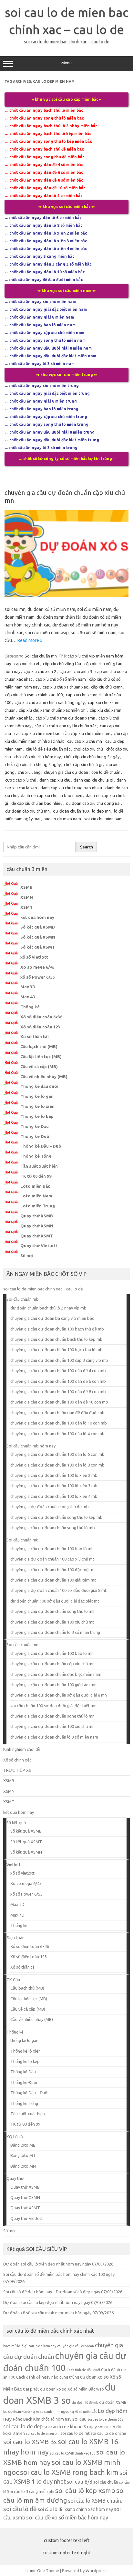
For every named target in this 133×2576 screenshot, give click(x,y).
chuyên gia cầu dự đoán (66, 772)
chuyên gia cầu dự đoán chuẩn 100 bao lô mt (52, 1549)
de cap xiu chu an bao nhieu (37, 803)
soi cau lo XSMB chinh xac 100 (72, 2453)
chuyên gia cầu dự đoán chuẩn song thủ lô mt (52, 1611)
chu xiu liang (29, 772)
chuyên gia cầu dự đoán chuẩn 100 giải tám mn (53, 1685)
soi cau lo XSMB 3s (30, 2442)
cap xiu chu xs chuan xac (65, 687)
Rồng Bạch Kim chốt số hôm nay (42, 2419)
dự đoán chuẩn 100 (71, 811)
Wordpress (96, 2571)
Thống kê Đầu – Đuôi (41, 1146)
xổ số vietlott (34, 957)
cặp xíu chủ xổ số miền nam (61, 679)
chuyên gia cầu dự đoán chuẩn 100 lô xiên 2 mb (54, 1475)
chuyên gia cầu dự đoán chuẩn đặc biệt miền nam (56, 1674)
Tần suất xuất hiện (39, 1166)
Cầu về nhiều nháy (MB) (44, 1077)
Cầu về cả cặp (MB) (39, 1067)
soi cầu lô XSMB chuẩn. (95, 2501)
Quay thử (15, 2178)
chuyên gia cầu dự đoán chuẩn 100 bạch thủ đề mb (57, 1329)
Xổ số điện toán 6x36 (41, 1017)
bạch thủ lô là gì (15, 2346)
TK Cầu (13, 1980)
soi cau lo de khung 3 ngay (70, 2427)
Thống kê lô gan (37, 1096)
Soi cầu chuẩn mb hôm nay (31, 1446)
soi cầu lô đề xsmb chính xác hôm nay (75, 2509)
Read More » (30, 640)
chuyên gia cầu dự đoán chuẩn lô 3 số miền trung (55, 1632)
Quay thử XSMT (37, 1236)
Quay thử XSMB (37, 1216)
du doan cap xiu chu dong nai (93, 803)
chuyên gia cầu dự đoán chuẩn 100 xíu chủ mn (52, 1726)
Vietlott (14, 1865)
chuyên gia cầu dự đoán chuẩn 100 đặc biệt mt (53, 1570)
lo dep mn (101, 811)
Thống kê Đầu (35, 1126)
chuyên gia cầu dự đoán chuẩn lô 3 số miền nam (54, 1737)
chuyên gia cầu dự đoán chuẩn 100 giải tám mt (53, 1580)
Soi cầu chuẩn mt (22, 1540)
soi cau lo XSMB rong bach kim (69, 2472)
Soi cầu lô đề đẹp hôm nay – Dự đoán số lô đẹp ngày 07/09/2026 (63, 2292)
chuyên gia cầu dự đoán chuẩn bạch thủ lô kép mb (56, 1339)
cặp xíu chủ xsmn (107, 687)
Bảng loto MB (23, 2145)
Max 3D (28, 987)
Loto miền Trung (38, 1206)
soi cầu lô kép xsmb (85, 2490)
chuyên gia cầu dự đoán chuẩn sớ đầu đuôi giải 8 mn (59, 1695)
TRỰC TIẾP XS (17, 1770)
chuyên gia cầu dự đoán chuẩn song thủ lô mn (52, 1716)
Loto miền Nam (36, 1196)
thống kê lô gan (24, 2040)
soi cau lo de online (108, 2433)
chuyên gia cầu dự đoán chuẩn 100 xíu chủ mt (52, 1622)
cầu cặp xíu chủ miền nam (87, 733)
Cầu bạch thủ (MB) (39, 1046)
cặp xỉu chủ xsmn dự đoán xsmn (65, 718)
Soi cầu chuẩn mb (23, 1299)
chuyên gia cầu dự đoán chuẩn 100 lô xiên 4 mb (54, 1496)
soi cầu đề (38, 2517)
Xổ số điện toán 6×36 (30, 1946)
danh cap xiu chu (55, 780)
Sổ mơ (27, 1256)
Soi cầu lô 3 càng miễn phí (31, 2491)
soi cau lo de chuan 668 (105, 2419)
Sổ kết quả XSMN (38, 937)
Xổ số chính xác (17, 1760)
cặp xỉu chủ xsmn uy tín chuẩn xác (66, 726)
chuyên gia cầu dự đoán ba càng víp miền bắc (52, 1318)
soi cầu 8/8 (80, 2482)
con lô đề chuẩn (106, 772)
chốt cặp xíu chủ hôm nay (37, 757)
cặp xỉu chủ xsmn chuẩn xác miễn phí (53, 710)
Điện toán (15, 1938)
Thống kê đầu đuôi (39, 1086)
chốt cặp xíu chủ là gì (83, 764)
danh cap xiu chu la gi (93, 780)
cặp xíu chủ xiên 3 (76, 671)
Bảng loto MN (23, 2166)
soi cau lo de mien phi (43, 2434)
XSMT (26, 907)
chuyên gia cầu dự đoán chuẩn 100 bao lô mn (52, 1653)
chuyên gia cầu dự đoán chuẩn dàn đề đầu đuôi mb (57, 1413)
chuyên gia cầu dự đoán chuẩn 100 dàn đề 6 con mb (58, 1381)
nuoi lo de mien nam (62, 819)
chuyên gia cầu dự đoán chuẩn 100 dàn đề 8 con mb (58, 1392)
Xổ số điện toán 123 (40, 1027)
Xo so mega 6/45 (37, 967)
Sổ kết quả (16, 1823)
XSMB (26, 887)
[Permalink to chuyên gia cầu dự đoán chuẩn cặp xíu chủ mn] (66, 595)
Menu (66, 63)
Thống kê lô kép (37, 1116)
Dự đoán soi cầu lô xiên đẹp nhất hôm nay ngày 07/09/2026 (58, 2264)
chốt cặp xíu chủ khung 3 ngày (33, 764)
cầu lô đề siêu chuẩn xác (48, 749)
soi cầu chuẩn (106, 2482)
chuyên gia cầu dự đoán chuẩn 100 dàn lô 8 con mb (57, 1465)
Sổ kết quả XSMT (38, 947)
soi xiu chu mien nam (103, 819)
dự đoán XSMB (113, 2402)
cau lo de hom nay (42, 2346)
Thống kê (30, 1007)
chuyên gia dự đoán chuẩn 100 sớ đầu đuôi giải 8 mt (58, 1590)
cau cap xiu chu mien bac (37, 733)
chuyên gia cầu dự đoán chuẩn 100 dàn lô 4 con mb (57, 1434)
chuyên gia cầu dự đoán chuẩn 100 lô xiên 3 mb (54, 1486)
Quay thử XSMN (37, 1226)
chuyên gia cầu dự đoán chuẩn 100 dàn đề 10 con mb (59, 1402)
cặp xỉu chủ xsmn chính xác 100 (34, 695)
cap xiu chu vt (27, 664)
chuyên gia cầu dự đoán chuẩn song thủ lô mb (53, 1528)
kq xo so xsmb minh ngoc (50, 2412)
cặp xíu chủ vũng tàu (62, 664)
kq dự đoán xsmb (16, 2412)
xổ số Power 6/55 (38, 977)
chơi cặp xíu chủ (88, 749)
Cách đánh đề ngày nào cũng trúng (48, 2377)
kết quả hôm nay (37, 917)
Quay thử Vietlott (39, 1246)
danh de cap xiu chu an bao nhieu (51, 795)
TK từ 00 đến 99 (36, 1176)
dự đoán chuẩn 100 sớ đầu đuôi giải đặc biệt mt (55, 1601)
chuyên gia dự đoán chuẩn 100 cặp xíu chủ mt (52, 1559)
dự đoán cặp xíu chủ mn (27, 811)
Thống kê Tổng (36, 1156)
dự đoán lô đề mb (85, 2403)
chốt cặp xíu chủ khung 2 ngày (92, 757)
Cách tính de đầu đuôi (83, 2370)
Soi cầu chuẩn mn (41, 656)
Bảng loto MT (23, 2155)
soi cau (79, 2419)
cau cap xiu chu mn (85, 741)
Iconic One (35, 2571)
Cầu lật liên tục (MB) (41, 1057)
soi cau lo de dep (23, 2426)
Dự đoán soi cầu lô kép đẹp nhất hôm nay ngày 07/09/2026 (58, 2302)
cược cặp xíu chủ (21, 780)
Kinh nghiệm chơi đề (22, 1749)
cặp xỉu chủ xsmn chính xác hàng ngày (50, 702)
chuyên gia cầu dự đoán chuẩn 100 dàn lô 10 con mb (59, 1423)
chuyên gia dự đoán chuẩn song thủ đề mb (50, 1507)
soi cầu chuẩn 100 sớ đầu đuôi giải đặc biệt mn (53, 1706)
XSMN (27, 897)
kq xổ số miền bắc (83, 2412)
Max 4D (28, 997)
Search (87, 847)
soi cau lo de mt (75, 2433)
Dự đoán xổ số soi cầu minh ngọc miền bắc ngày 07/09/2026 (58, 2313)
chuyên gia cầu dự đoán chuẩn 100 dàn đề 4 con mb (58, 1371)
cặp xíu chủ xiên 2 (40, 671)
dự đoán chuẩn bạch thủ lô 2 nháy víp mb (48, 1308)
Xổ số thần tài (35, 1036)
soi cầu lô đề (20, 2509)
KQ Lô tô (15, 2137)
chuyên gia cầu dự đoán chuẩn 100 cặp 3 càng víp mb (59, 1360)
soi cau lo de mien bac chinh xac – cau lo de (43, 1289)
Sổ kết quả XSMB (38, 927)
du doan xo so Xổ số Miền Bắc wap (72, 2389)
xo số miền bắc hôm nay (80, 2518)
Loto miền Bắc (35, 1186)
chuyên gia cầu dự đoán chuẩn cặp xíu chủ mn (52, 1664)
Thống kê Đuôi (36, 1136)
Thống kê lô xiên (37, 1106)
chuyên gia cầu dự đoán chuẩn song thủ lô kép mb (56, 1517)
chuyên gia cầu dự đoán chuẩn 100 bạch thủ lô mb (56, 1350)
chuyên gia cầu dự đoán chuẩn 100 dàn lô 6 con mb (57, 1454)
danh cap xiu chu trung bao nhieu (71, 788)
